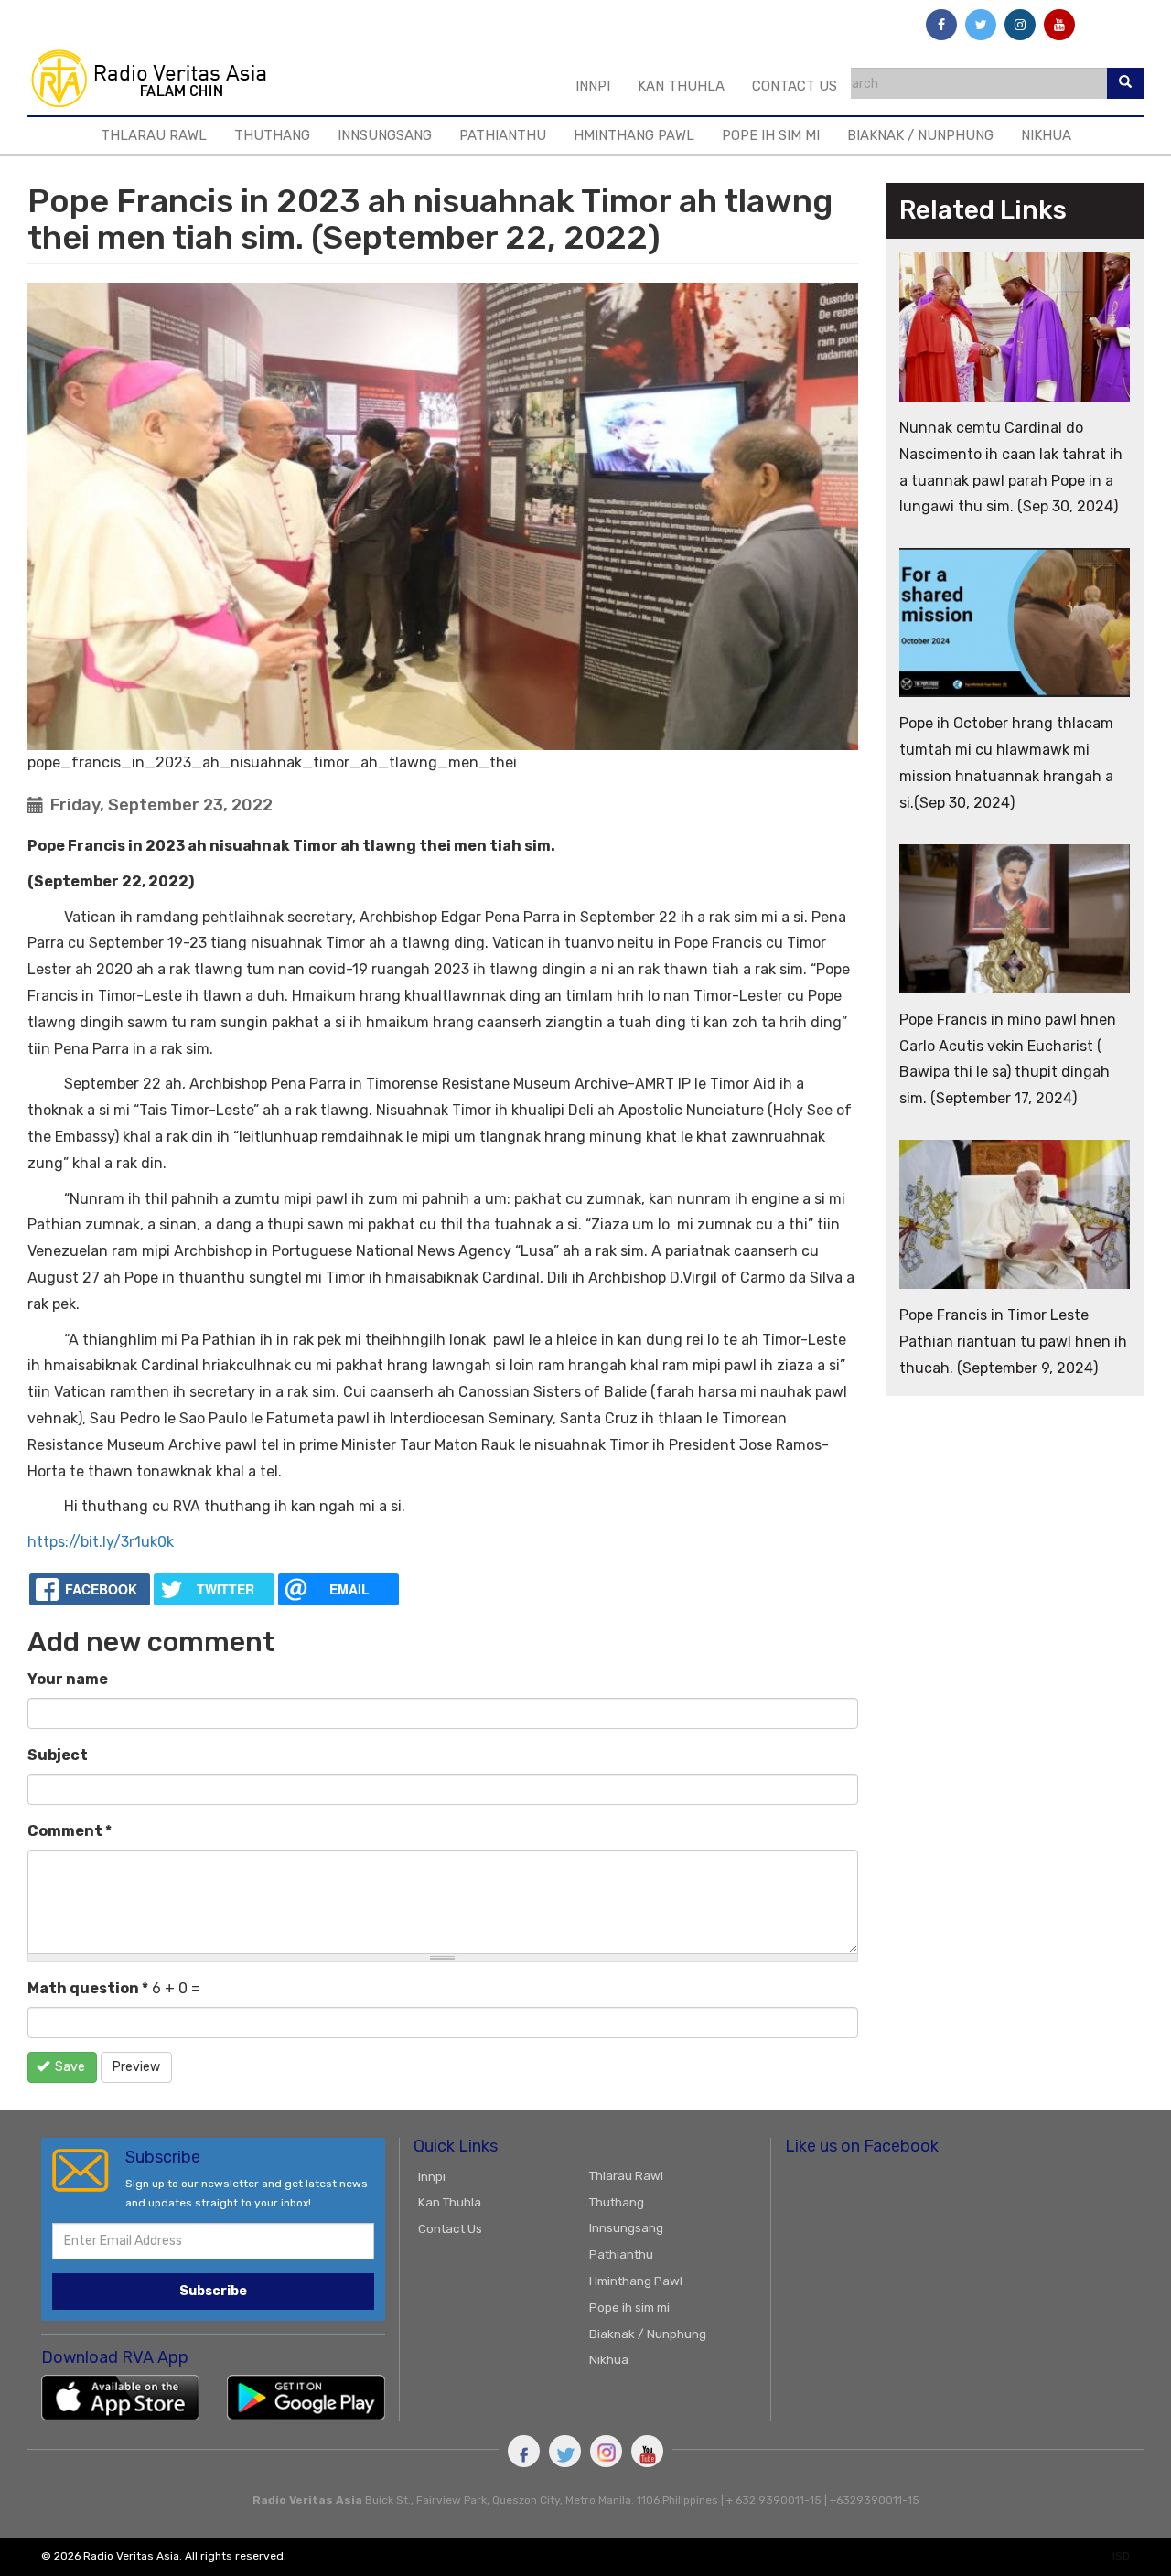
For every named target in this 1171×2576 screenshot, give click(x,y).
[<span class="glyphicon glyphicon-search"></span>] (1125, 83)
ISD (1121, 2556)
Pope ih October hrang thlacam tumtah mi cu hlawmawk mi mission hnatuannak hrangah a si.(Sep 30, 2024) (1006, 762)
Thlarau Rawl (154, 135)
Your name (68, 1679)
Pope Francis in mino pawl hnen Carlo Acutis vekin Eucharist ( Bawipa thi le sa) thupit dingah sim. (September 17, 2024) (1008, 1059)
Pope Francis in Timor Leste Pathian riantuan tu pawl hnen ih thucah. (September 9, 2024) (1013, 1342)
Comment (70, 1831)
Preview (136, 2067)
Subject (58, 1755)
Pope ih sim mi (771, 135)
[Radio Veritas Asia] (157, 78)
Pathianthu (503, 135)
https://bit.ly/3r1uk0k (101, 1542)
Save (69, 2067)
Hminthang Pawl (634, 135)
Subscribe (213, 2291)
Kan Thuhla (681, 86)
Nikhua (1046, 135)
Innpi (593, 86)
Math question (88, 1988)
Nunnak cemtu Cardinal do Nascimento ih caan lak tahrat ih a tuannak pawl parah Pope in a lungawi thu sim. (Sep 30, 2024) (1011, 467)
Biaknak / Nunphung (920, 135)
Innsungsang (385, 135)
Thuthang (272, 135)
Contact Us (795, 86)
